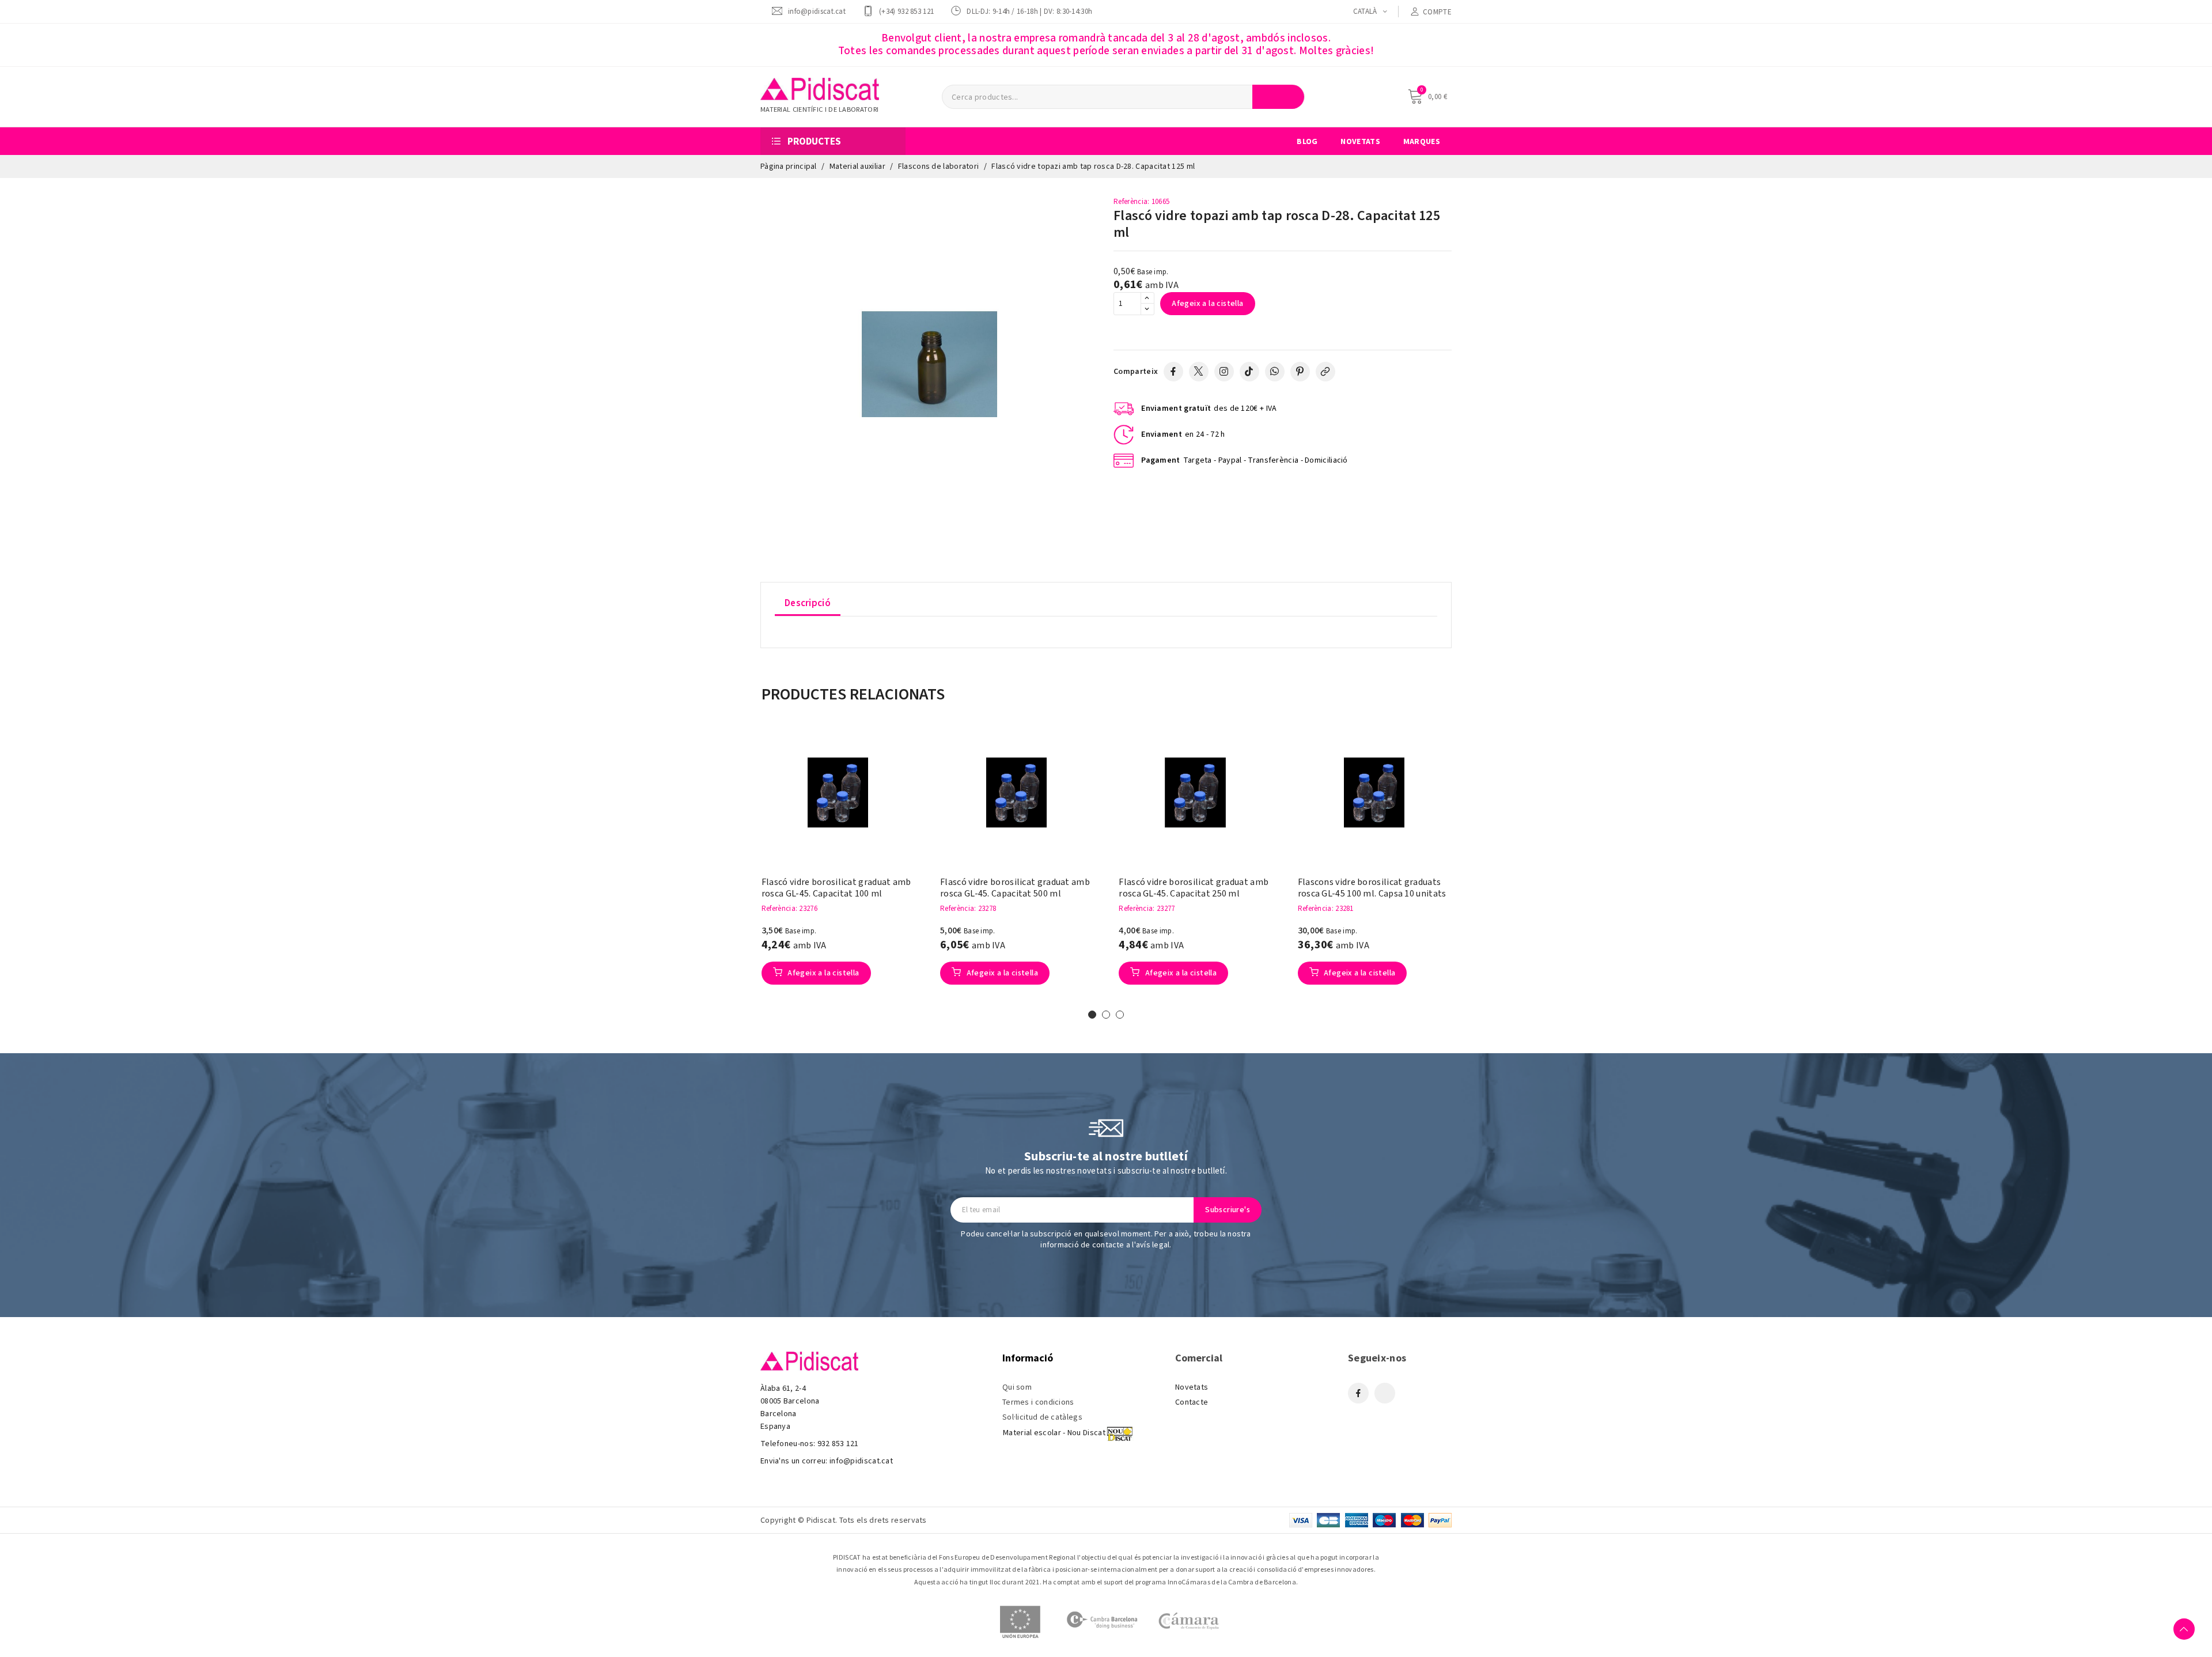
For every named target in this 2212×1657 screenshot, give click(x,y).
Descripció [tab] (808, 603)
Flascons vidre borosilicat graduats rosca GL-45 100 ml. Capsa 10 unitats (1372, 888)
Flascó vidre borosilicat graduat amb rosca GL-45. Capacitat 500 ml (1015, 888)
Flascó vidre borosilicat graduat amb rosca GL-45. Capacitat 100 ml (836, 888)
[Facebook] (1173, 372)
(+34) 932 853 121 (906, 11)
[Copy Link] (1325, 372)
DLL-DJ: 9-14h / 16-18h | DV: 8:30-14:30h (1029, 11)
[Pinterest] (1300, 372)
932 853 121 (838, 1444)
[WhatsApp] (1275, 372)
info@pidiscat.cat (817, 11)
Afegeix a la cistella (1207, 304)
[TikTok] (1249, 372)
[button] (744, 869)
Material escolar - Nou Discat (1054, 1433)
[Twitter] (1199, 372)
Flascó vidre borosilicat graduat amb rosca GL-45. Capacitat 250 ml (1194, 888)
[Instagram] (1224, 372)
